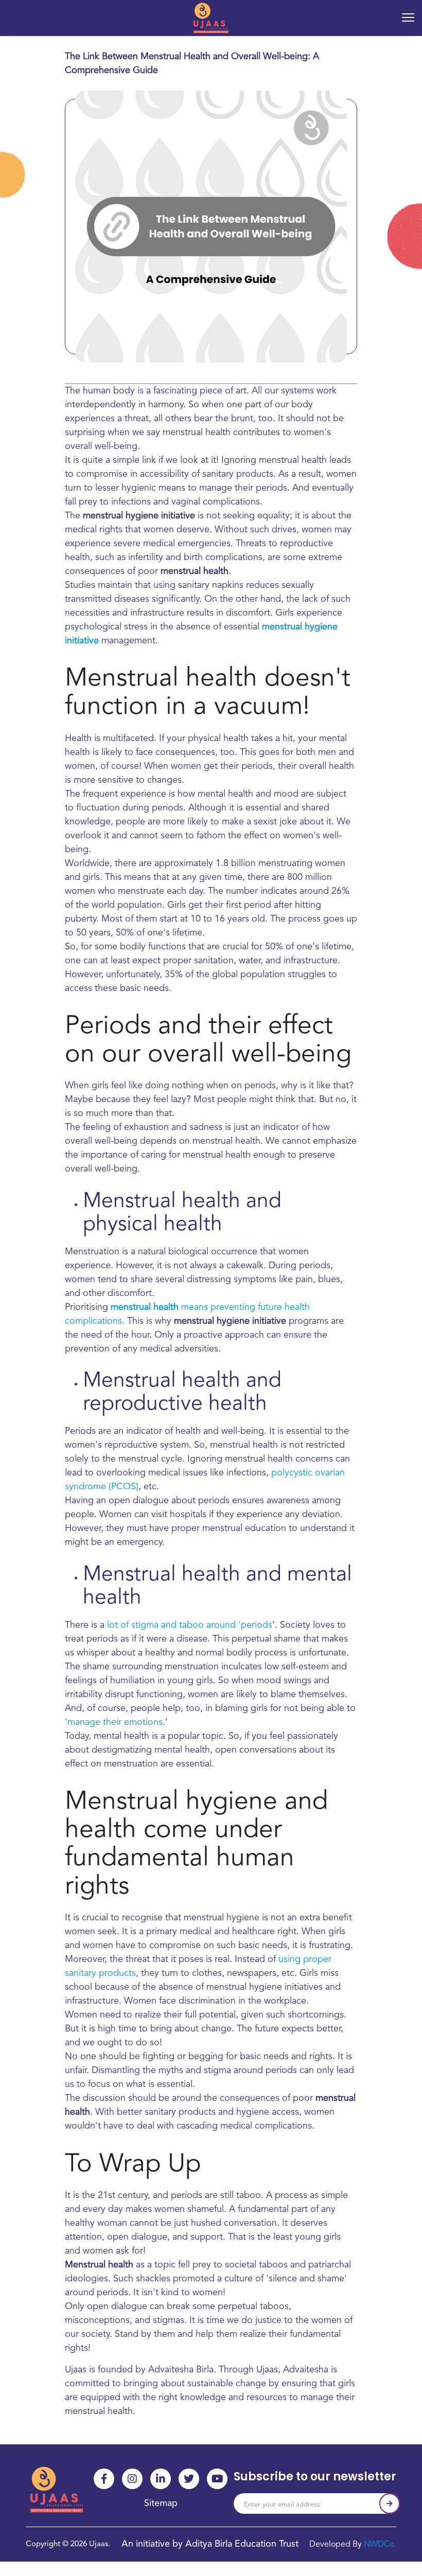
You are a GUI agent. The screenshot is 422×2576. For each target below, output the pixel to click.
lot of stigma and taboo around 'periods (190, 1625)
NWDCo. (380, 2545)
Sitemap (161, 2503)
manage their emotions (115, 1722)
